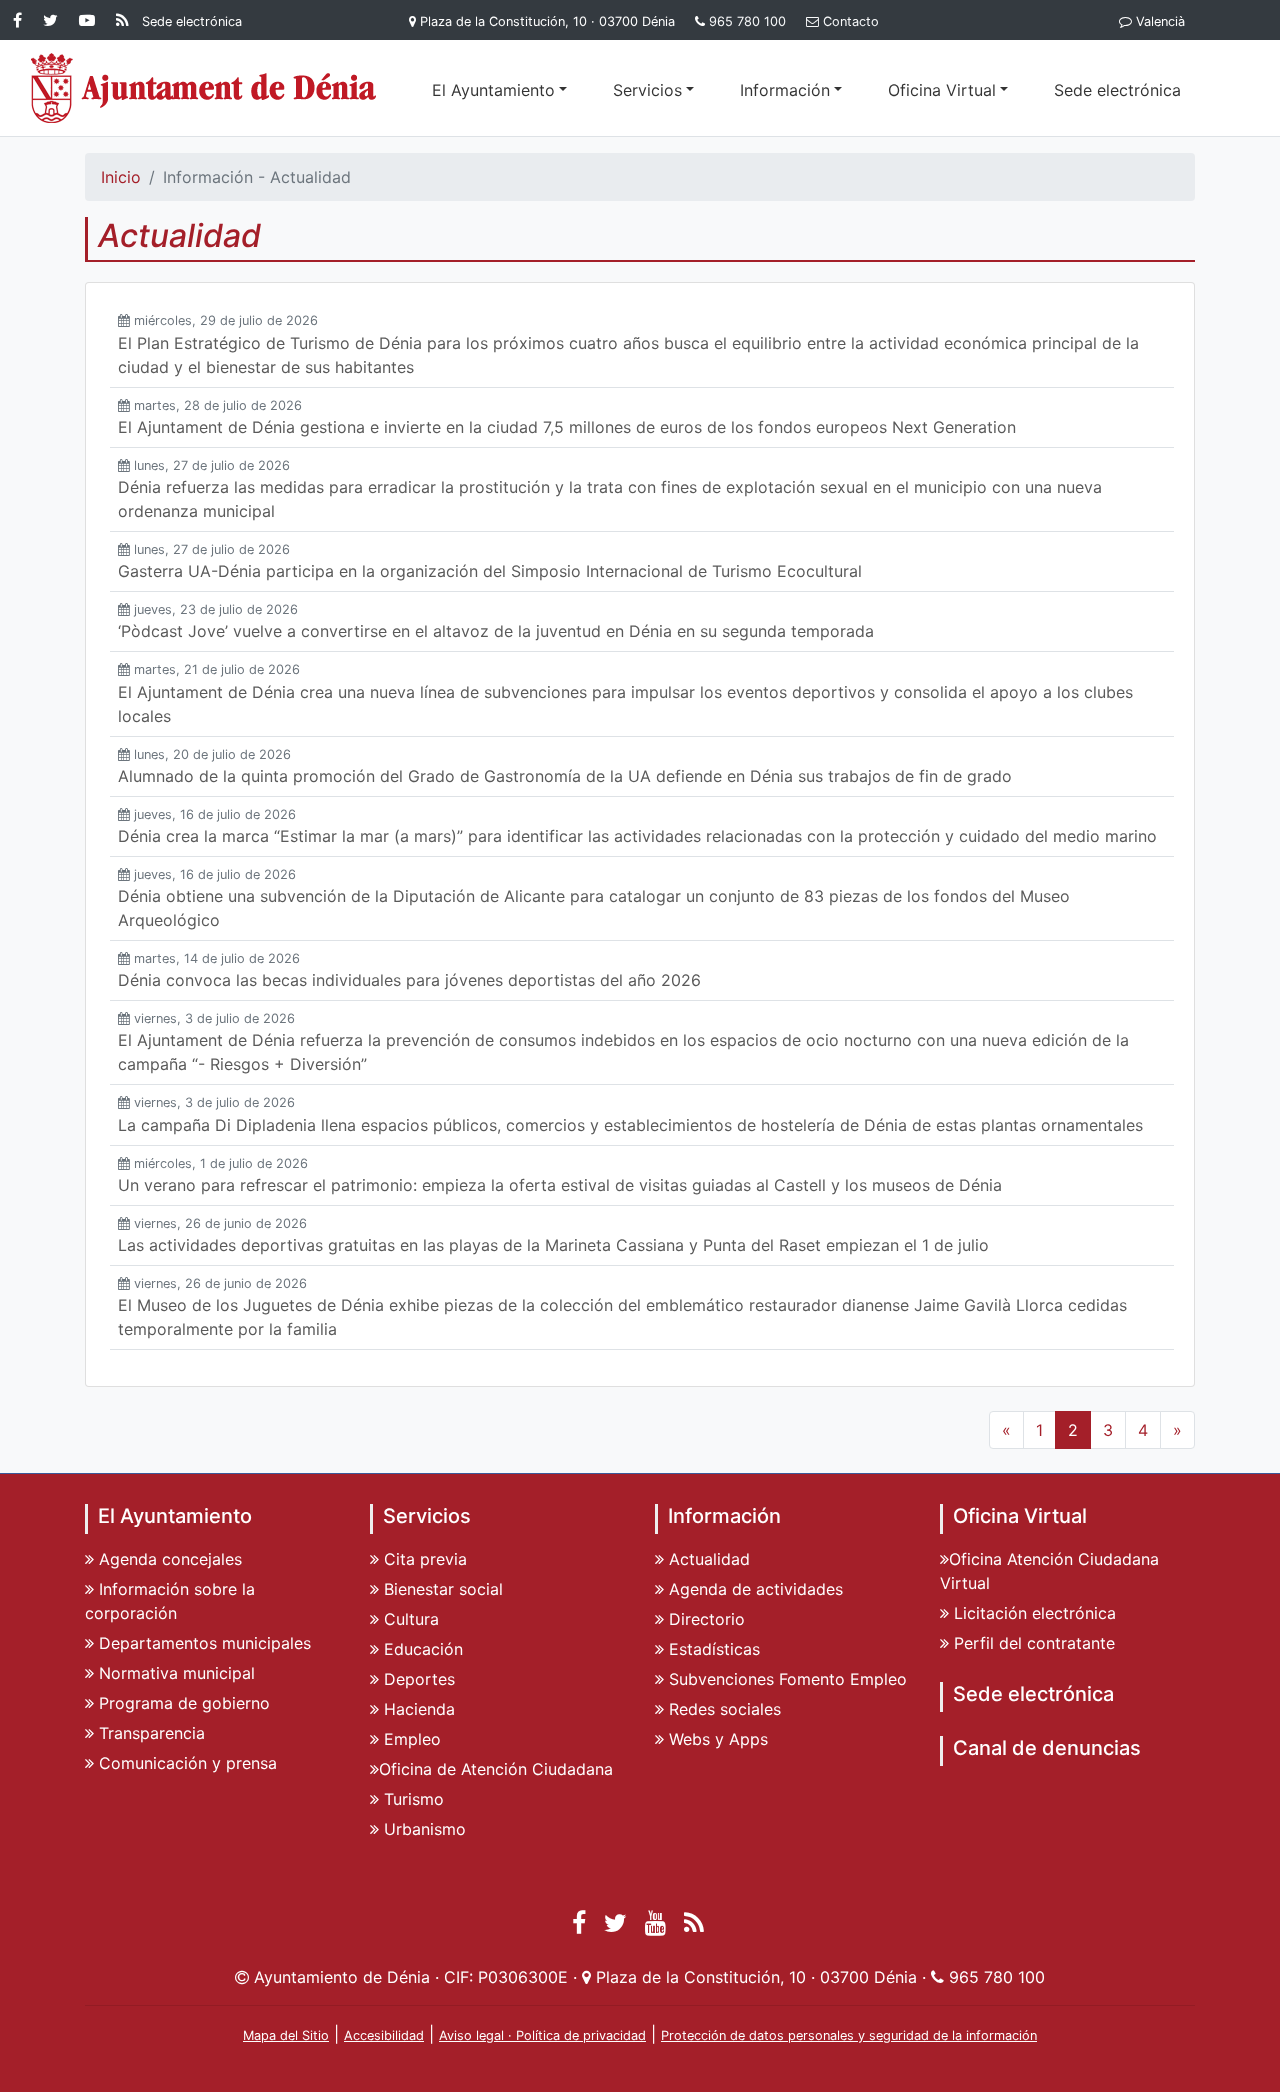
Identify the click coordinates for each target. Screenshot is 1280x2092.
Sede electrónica (1117, 90)
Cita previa (423, 1559)
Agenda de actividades (753, 1589)
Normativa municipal (174, 1673)
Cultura (409, 1619)
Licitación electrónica (1032, 1613)
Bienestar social (441, 1589)
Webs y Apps (716, 1739)
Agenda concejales (168, 1559)
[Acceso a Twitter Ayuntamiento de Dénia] (54, 20)
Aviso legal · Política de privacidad (542, 2035)
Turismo (411, 1799)
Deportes (417, 1679)
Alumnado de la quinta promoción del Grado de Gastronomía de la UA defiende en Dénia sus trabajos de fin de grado (572, 776)
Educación (421, 1649)
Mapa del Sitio (286, 2035)
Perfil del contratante (1032, 1643)
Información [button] (785, 90)
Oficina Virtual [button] (942, 90)
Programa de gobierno (182, 1703)
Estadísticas (712, 1649)
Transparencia (149, 1733)
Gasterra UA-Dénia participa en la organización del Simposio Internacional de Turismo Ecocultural (490, 571)
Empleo (410, 1739)
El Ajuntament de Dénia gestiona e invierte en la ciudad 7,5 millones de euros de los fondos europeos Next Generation (567, 427)
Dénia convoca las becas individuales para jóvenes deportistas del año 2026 (409, 980)
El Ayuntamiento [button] (493, 90)
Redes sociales (722, 1709)
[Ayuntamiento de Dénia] (204, 88)
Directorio (704, 1619)
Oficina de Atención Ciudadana (496, 1769)
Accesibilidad (384, 2035)
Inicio (121, 177)
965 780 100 (747, 21)
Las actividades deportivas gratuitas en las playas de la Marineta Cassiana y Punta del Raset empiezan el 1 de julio (553, 1245)
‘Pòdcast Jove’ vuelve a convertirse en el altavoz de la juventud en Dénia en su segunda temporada (496, 631)
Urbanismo (422, 1829)
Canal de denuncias (1047, 1748)
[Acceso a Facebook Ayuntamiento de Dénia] (21, 20)
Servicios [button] (647, 90)
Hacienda (417, 1709)
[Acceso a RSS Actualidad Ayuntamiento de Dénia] (122, 20)
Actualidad (707, 1559)
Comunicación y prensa (185, 1763)
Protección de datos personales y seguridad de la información (849, 2035)
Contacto (851, 21)
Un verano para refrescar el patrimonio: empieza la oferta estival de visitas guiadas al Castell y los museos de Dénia (560, 1185)
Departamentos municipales (202, 1643)
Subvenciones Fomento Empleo (785, 1679)
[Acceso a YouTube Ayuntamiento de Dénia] (91, 20)
